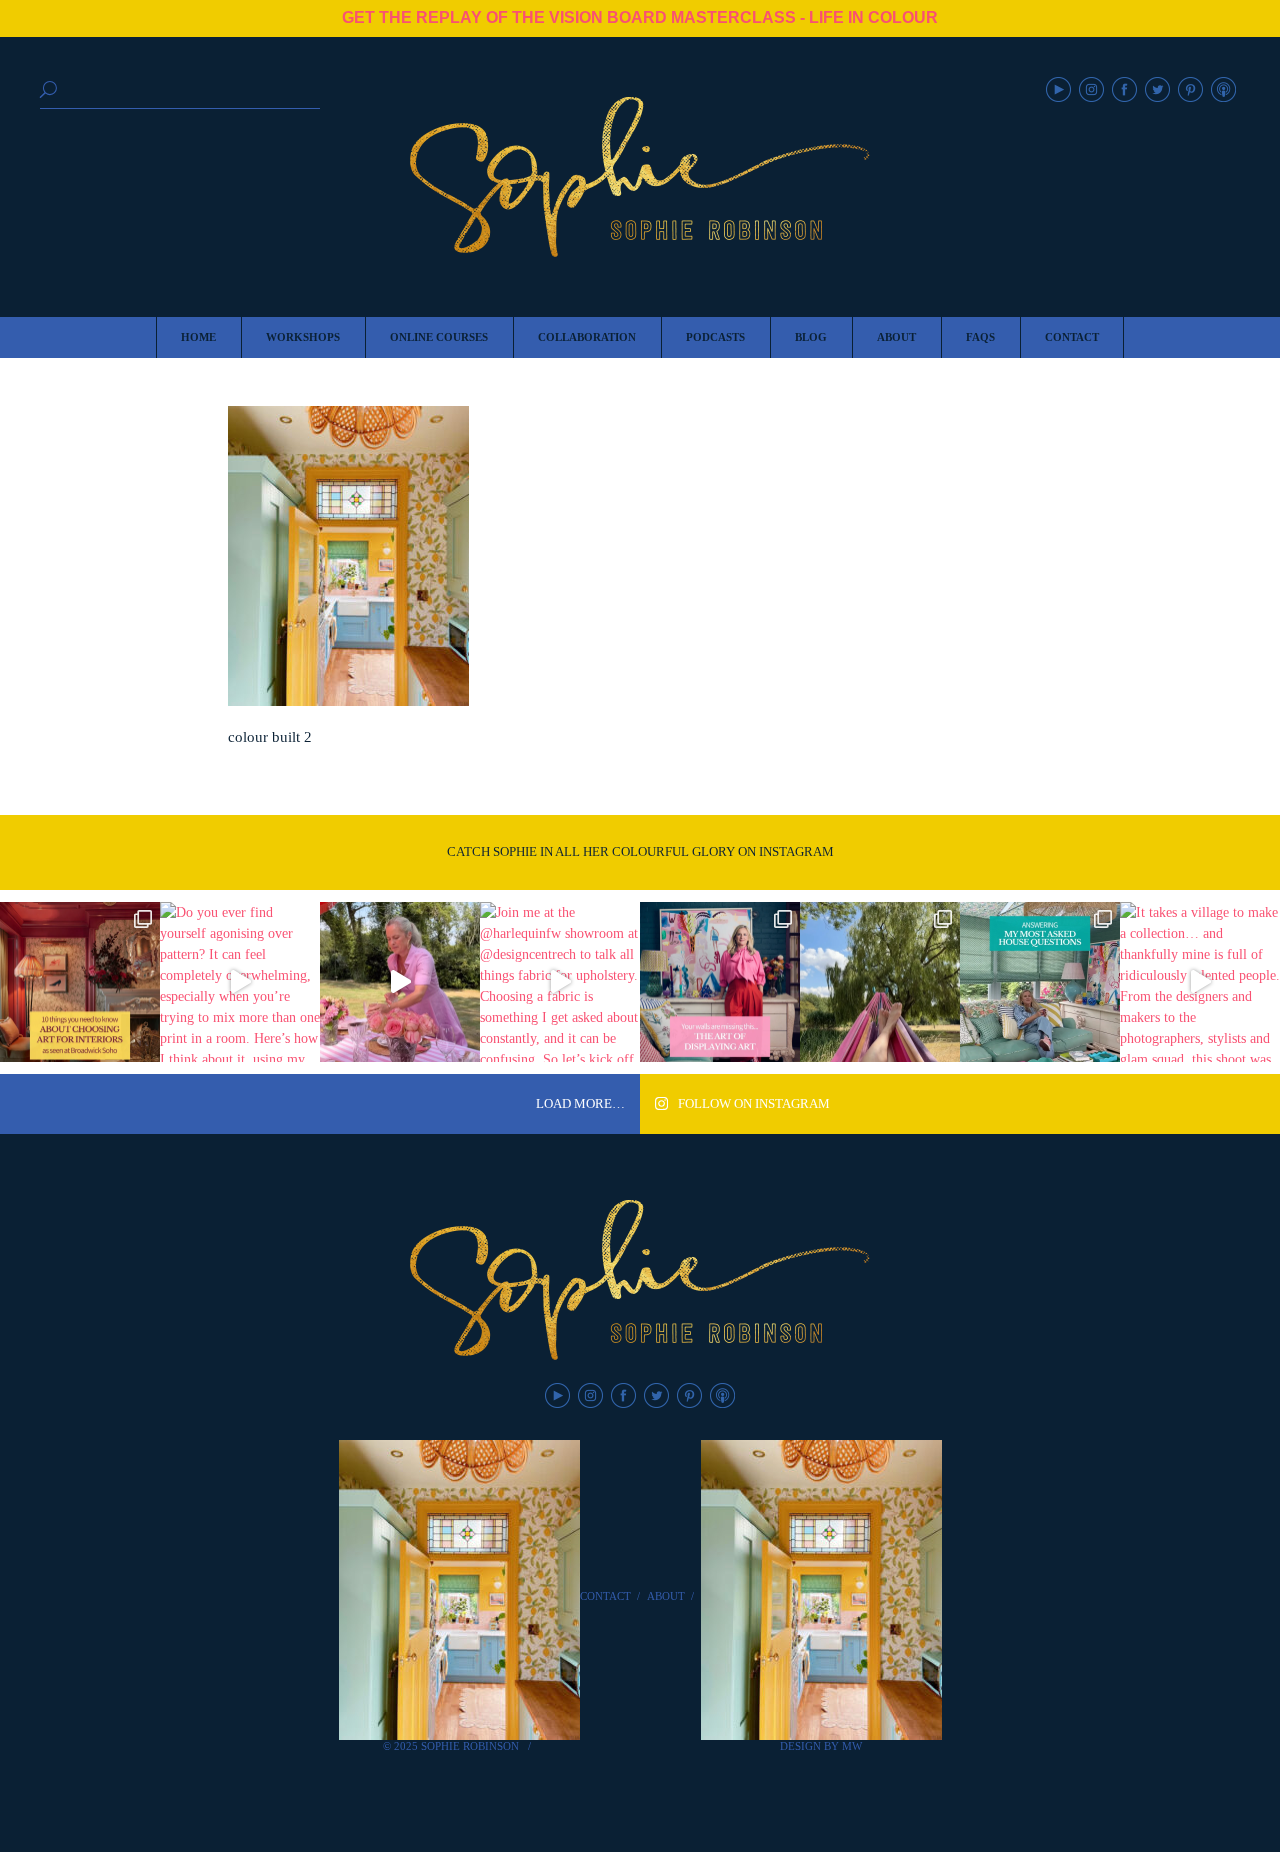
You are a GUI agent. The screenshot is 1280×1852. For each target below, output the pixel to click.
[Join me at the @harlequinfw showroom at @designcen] (560, 982)
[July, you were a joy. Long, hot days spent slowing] (880, 982)
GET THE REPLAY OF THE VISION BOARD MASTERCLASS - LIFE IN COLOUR (640, 17)
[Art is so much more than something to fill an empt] (720, 982)
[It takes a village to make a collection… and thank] (1200, 982)
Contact (605, 1596)
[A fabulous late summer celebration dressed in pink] (400, 982)
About (666, 1596)
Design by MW (821, 1746)
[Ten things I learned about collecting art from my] (80, 982)
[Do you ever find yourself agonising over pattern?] (240, 982)
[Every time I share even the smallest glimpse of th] (1040, 982)
